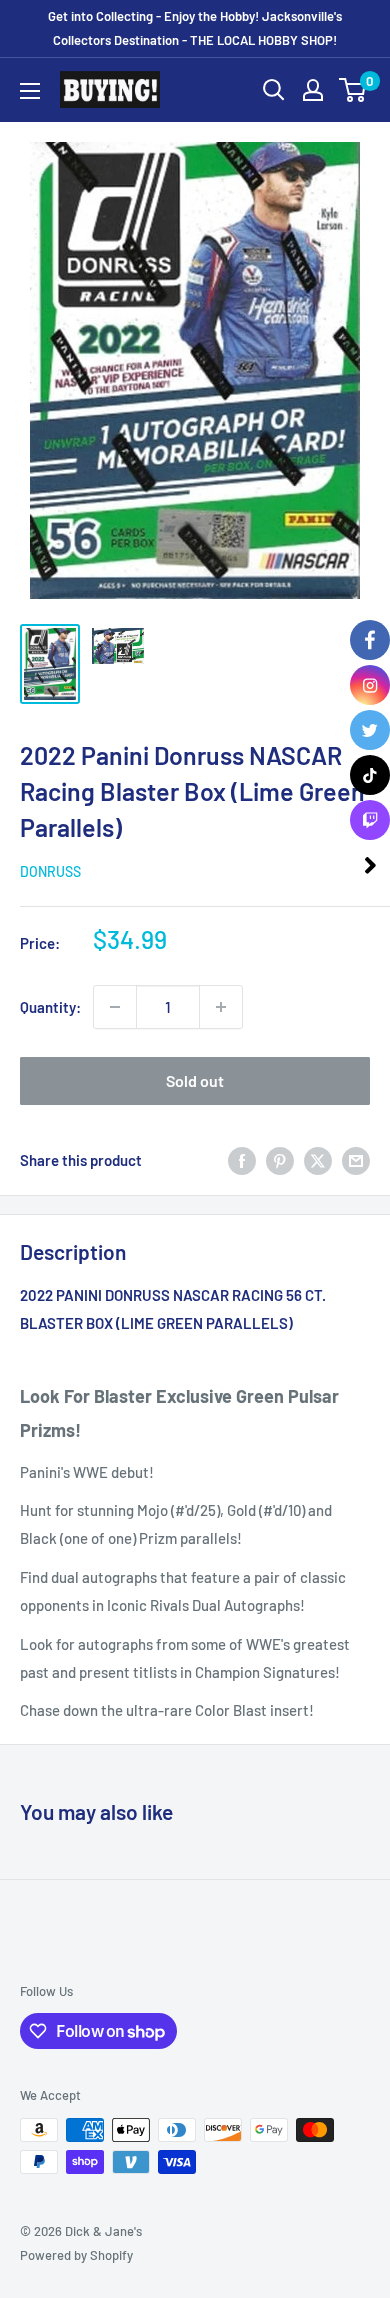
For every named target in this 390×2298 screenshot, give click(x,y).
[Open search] (274, 90)
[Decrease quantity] (115, 1007)
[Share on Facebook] (242, 1160)
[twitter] (370, 730)
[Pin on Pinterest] (280, 1160)
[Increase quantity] (221, 1007)
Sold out (195, 1080)
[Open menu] (30, 91)
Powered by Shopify (76, 2255)
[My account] (313, 90)
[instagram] (370, 685)
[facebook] (370, 640)
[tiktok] (370, 775)
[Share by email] (356, 1160)
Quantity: (50, 1007)
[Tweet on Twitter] (318, 1160)
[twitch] (370, 820)
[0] (353, 90)
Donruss (50, 871)
